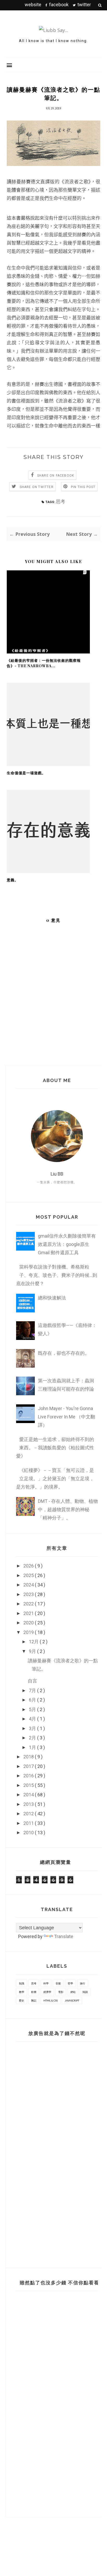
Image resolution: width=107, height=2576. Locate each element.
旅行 (83, 1983)
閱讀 (85, 1992)
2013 (29, 1804)
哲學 (70, 1983)
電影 (61, 1992)
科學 (46, 1983)
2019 (29, 1632)
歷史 (22, 2000)
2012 (29, 1814)
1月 (33, 1747)
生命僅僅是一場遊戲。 (26, 773)
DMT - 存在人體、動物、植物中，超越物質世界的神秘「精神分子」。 (68, 1509)
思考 (61, 501)
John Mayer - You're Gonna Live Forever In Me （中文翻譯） (66, 1417)
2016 (29, 1776)
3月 (33, 1728)
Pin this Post (83, 487)
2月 (33, 1738)
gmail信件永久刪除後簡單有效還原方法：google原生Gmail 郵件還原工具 (67, 1244)
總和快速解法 (52, 1298)
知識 (22, 1983)
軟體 (34, 1992)
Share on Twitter (37, 487)
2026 (29, 1566)
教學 (22, 1992)
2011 (29, 1823)
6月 (33, 1700)
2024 (29, 1585)
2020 (29, 1623)
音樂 (58, 1983)
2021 (29, 1613)
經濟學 (47, 1992)
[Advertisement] (49, 2151)
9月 (33, 1651)
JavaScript (72, 2000)
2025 (29, 1575)
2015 (29, 1785)
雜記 (34, 2000)
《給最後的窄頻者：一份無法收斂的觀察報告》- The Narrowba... (44, 663)
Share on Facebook (56, 476)
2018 (29, 1757)
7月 (33, 1690)
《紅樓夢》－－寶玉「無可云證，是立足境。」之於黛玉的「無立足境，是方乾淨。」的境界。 (55, 1479)
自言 (32, 1681)
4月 (33, 1719)
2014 (29, 1795)
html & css (51, 2000)
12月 (34, 1642)
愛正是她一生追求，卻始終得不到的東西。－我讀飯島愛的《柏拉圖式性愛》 (55, 1448)
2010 (29, 1833)
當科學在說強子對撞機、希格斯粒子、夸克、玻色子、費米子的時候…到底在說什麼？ (57, 1275)
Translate (64, 1936)
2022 (29, 1604)
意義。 (13, 880)
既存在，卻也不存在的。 (64, 1353)
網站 (73, 1992)
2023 (29, 1594)
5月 (33, 1709)
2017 (29, 1766)
